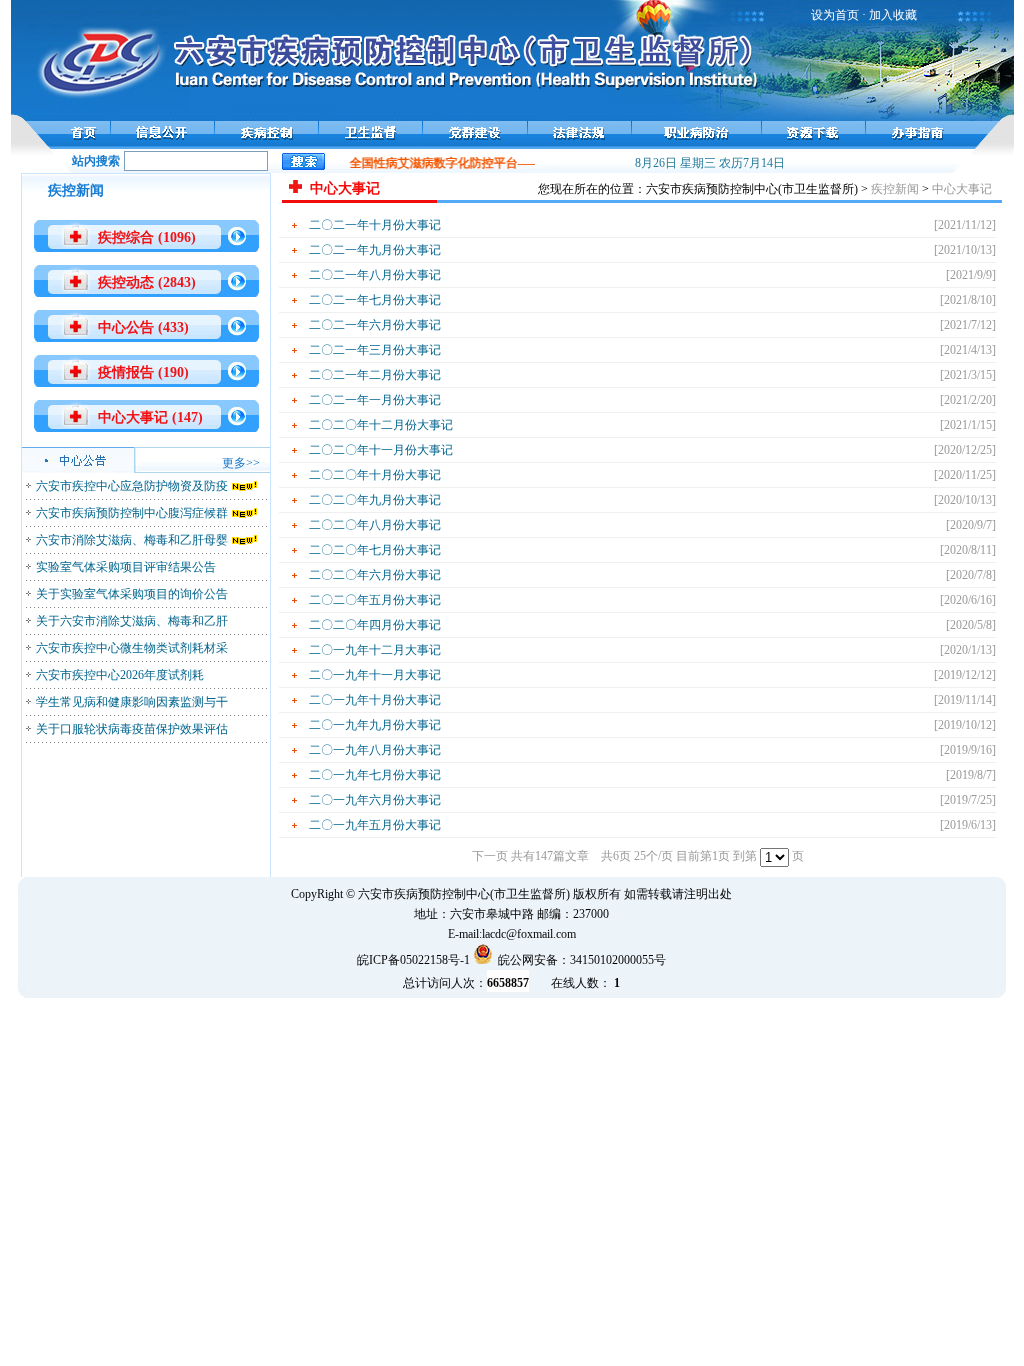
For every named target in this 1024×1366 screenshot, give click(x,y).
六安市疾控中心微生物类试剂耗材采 (132, 648)
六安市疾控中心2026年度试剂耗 (120, 675)
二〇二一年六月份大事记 (375, 325)
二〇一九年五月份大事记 (375, 825)
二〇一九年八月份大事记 (375, 750)
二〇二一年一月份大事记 (375, 400)
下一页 (490, 856)
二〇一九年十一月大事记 (375, 675)
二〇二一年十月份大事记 (375, 225)
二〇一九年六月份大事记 (375, 800)
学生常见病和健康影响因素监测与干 (132, 702)
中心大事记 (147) (150, 417)
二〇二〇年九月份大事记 (375, 500)
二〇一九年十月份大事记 (375, 700)
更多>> (241, 463)
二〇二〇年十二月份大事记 (381, 425)
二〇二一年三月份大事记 (375, 350)
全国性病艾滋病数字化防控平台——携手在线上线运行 (487, 163)
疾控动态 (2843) (147, 282)
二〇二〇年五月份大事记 (375, 600)
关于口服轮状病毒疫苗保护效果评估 (132, 729)
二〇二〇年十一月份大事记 (381, 450)
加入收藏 (893, 15)
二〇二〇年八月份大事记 (375, 525)
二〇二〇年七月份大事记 (375, 550)
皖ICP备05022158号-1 (413, 960)
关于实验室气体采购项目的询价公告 (132, 594)
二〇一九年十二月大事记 (375, 650)
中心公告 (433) (143, 327)
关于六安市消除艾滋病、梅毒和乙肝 (132, 621)
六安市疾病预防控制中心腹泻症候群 (132, 513)
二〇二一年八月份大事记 (375, 275)
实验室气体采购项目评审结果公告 (126, 567)
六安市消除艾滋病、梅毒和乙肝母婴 (132, 540)
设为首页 (835, 15)
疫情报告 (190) (143, 372)
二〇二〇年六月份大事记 (375, 575)
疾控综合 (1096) (147, 237)
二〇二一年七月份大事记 (375, 300)
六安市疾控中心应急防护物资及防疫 (132, 486)
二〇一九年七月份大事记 (375, 775)
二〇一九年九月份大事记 (375, 725)
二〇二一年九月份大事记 (375, 250)
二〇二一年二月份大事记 (375, 375)
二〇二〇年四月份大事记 (375, 625)
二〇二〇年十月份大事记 (375, 475)
